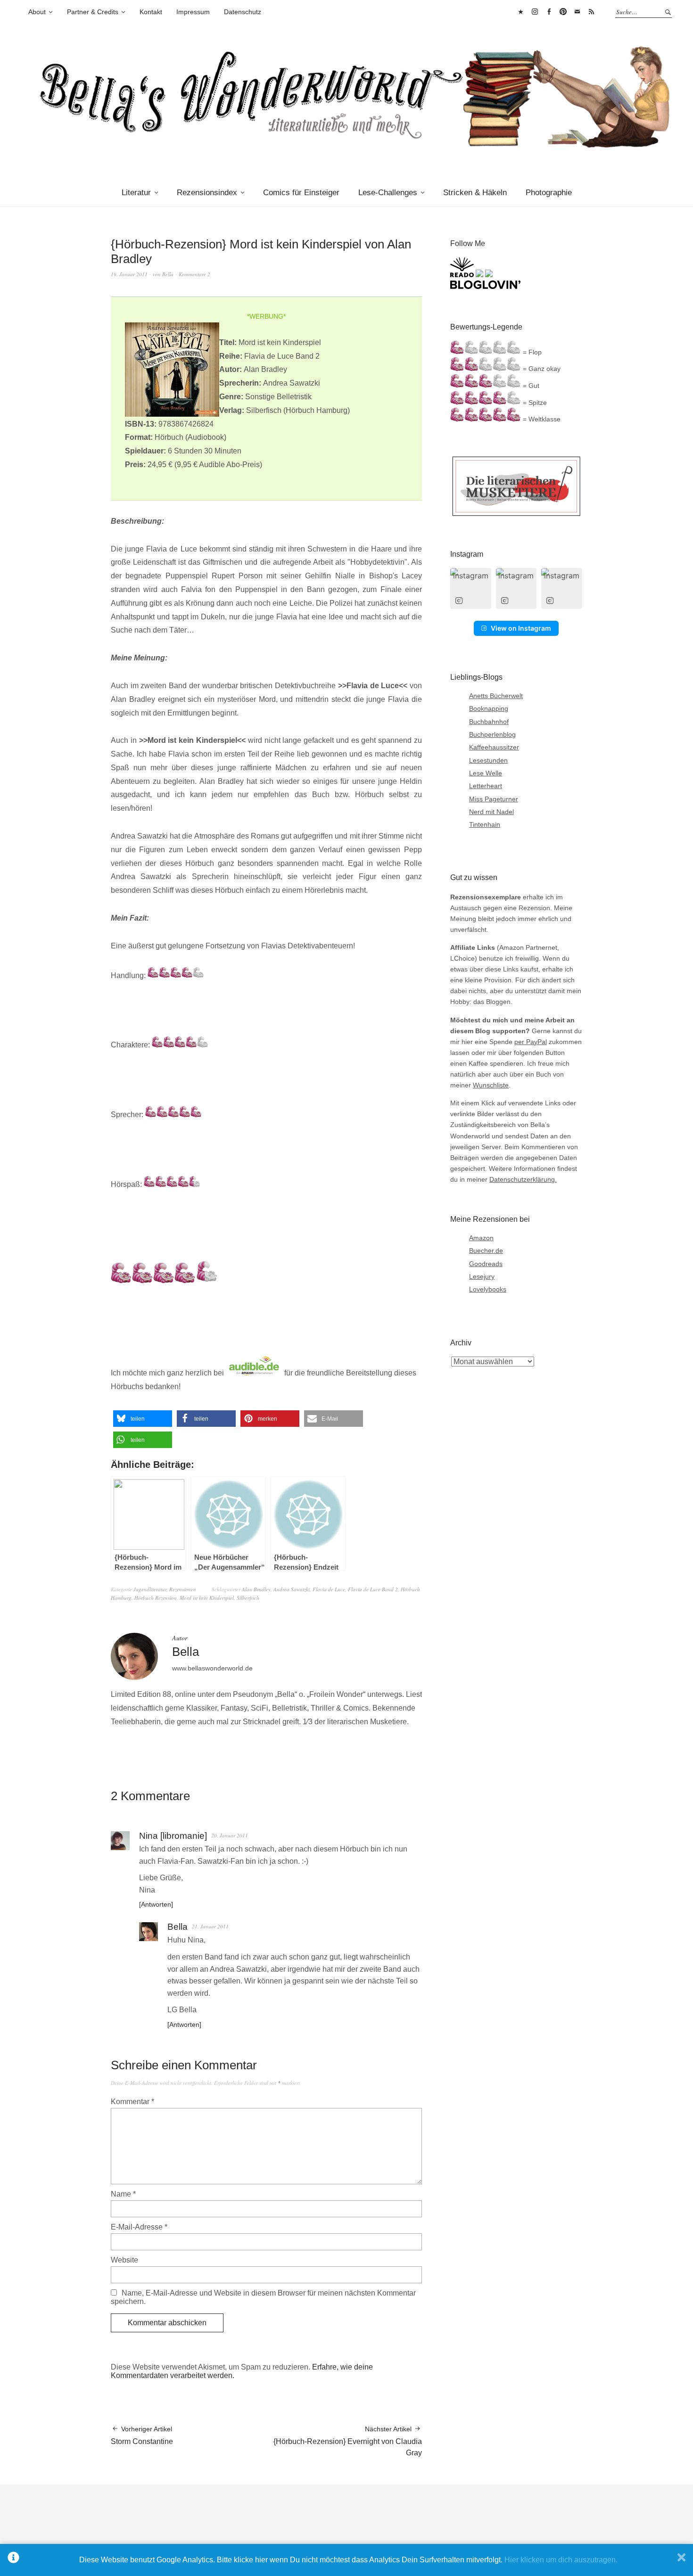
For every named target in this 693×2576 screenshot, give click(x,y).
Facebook (549, 12)
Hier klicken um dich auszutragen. (561, 2560)
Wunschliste (491, 1085)
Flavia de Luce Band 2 (373, 1589)
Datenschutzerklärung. (523, 1179)
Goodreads (486, 1264)
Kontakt (151, 12)
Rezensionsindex (207, 193)
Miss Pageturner (494, 799)
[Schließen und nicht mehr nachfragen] (681, 2560)
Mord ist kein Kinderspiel (207, 1598)
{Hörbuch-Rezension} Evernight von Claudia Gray (348, 2441)
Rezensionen (183, 1589)
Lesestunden (488, 760)
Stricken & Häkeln (475, 193)
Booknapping (489, 708)
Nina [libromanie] (173, 1836)
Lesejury (482, 1276)
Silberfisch (248, 1598)
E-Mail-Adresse (139, 2227)
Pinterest (563, 12)
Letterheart (486, 786)
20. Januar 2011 (230, 1835)
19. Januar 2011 (129, 274)
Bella (168, 274)
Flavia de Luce (329, 1589)
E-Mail (577, 12)
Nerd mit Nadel (491, 812)
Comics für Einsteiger (301, 193)
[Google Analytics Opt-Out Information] (13, 2560)
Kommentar (132, 2102)
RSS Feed (591, 12)
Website (124, 2260)
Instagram (535, 12)
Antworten (156, 1904)
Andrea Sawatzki (292, 1589)
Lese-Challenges (388, 193)
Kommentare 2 (194, 274)
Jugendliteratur (150, 1589)
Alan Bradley (256, 1589)
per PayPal (531, 1042)
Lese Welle (486, 773)
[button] (143, 1419)
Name (123, 2194)
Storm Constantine (142, 2435)
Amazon (481, 1238)
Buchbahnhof (489, 722)
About (37, 12)
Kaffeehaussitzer (494, 747)
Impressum (193, 12)
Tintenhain (485, 824)
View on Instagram (521, 628)
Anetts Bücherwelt (496, 696)
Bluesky (520, 12)
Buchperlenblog (492, 734)
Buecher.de (486, 1251)
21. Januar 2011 (210, 1926)
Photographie (549, 193)
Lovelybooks (488, 1289)
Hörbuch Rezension (156, 1598)
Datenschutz (243, 12)
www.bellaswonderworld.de (212, 1668)
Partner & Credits (93, 12)
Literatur (136, 193)
